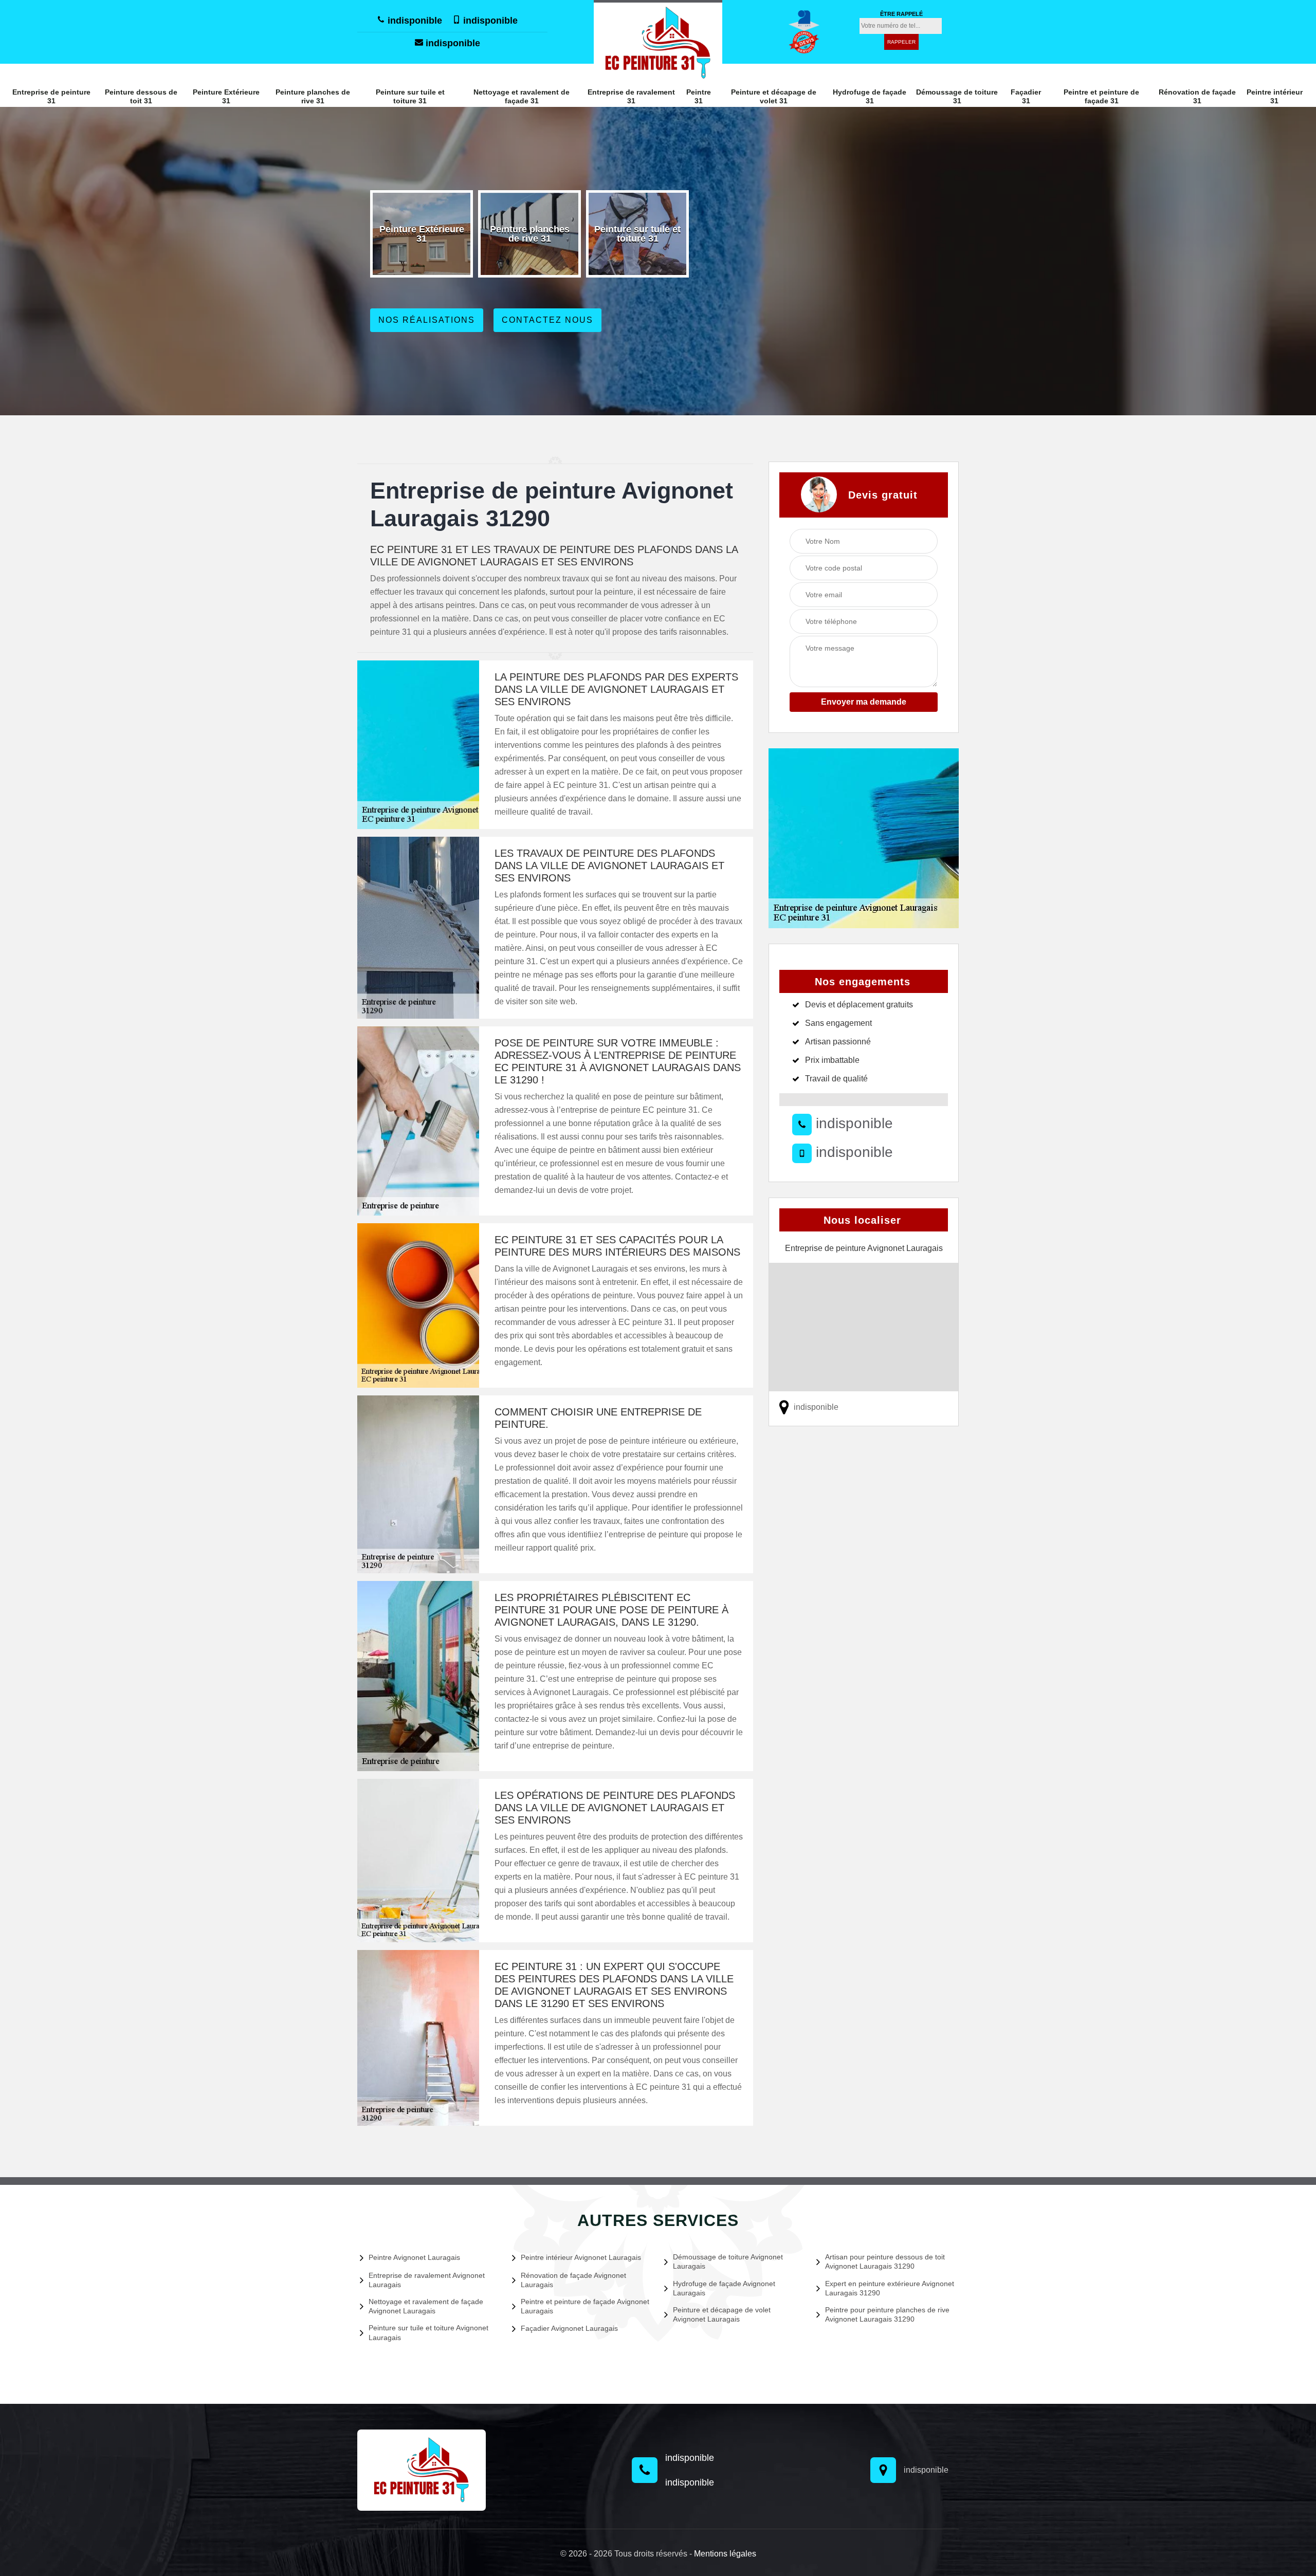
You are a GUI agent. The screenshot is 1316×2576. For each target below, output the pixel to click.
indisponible (414, 21)
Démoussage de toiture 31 (957, 96)
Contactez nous (547, 320)
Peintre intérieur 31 (1275, 96)
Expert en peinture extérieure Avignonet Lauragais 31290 (890, 2288)
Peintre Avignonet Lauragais (414, 2257)
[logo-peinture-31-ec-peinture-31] (658, 42)
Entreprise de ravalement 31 (631, 96)
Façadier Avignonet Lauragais (569, 2328)
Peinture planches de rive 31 (313, 96)
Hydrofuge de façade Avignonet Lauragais (724, 2288)
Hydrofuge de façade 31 (870, 96)
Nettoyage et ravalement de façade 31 (522, 96)
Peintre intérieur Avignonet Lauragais (581, 2257)
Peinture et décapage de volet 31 (774, 96)
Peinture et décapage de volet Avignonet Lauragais (722, 2314)
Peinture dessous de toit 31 (141, 96)
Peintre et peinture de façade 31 (1101, 96)
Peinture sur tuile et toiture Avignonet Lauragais (428, 2332)
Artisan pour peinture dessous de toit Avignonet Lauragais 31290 (885, 2261)
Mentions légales (725, 2554)
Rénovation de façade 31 (1197, 96)
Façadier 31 (1026, 96)
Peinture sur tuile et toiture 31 (410, 96)
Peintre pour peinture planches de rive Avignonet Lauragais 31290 (887, 2314)
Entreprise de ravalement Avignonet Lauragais (427, 2280)
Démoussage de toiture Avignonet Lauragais (728, 2261)
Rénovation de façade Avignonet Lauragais (573, 2280)
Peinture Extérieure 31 (226, 96)
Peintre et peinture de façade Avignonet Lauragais (585, 2306)
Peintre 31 (699, 96)
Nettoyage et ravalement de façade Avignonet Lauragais (426, 2306)
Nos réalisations (427, 320)
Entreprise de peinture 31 (51, 96)
